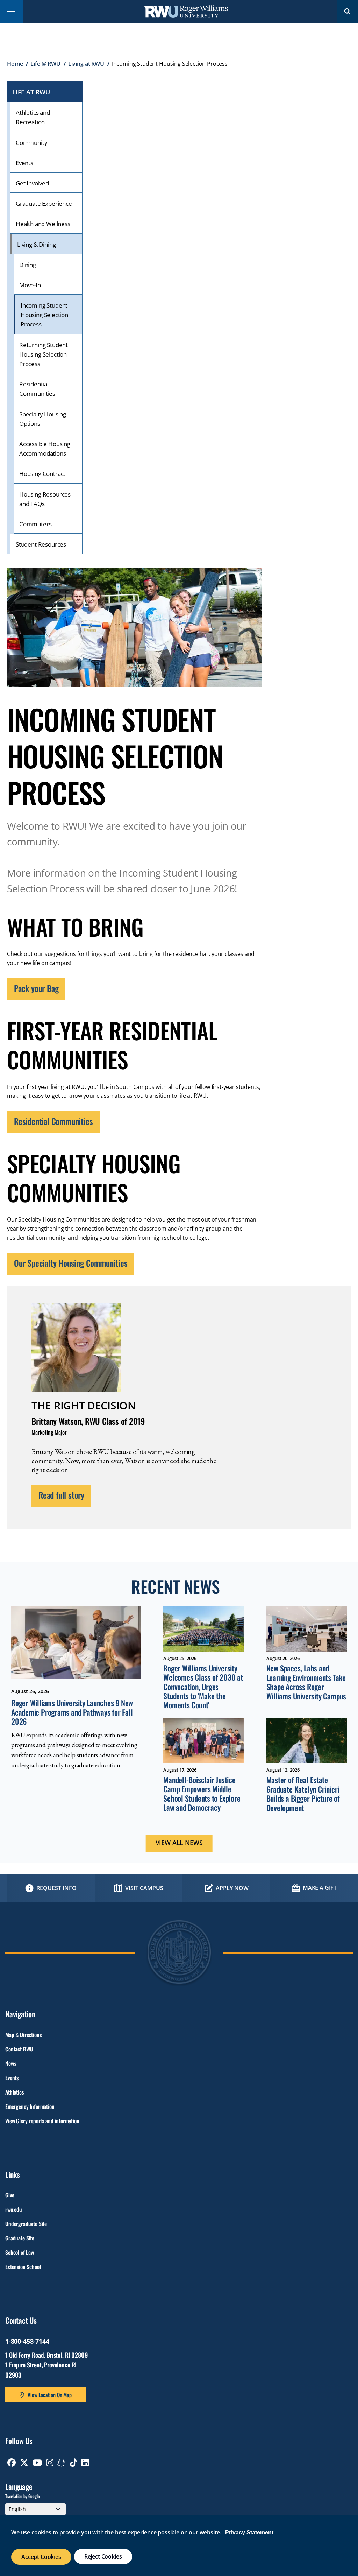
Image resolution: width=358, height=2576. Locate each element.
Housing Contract (42, 474)
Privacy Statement (249, 2532)
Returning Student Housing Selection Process (44, 354)
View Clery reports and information (42, 2121)
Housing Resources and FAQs (45, 499)
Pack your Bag (36, 988)
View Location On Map (50, 2395)
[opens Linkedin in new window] (85, 2463)
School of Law (20, 2252)
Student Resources (41, 544)
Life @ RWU (45, 64)
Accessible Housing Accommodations (45, 449)
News (10, 2063)
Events (24, 163)
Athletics (15, 2092)
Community (31, 143)
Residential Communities (37, 389)
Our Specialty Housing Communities (71, 1263)
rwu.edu (14, 2209)
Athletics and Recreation (33, 117)
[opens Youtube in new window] (37, 2463)
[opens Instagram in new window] (50, 2463)
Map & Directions (23, 2035)
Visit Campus (144, 1888)
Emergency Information (30, 2106)
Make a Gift (320, 1888)
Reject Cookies (103, 2556)
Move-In (30, 285)
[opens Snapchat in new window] (62, 2463)
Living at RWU (86, 64)
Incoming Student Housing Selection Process (44, 315)
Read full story (61, 1495)
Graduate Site (20, 2238)
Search (348, 11)
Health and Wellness (43, 224)
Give (10, 2195)
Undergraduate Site (26, 2224)
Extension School (23, 2267)
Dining (28, 265)
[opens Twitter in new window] (24, 2463)
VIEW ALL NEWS (179, 1843)
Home (15, 64)
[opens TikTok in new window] (74, 2463)
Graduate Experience (44, 203)
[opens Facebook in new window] (12, 2463)
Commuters (35, 524)
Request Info (56, 1888)
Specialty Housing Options (43, 419)
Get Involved (32, 183)
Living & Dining (36, 244)
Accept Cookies (41, 2557)
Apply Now (232, 1888)
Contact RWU (19, 2049)
